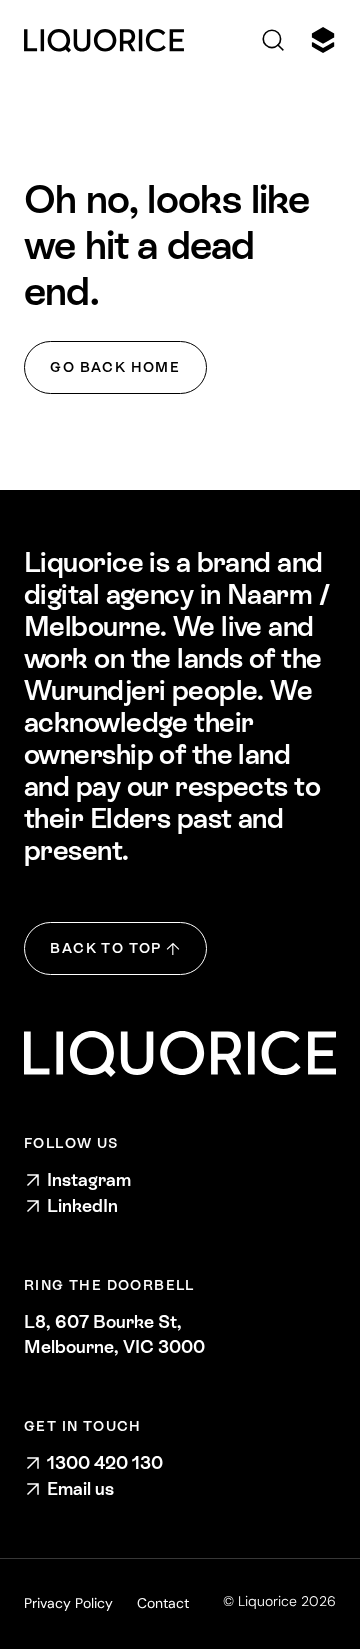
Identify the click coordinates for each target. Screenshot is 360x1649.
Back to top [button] (105, 948)
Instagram (89, 1179)
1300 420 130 (105, 1462)
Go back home (115, 367)
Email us (80, 1488)
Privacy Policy (68, 1603)
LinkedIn (82, 1205)
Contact (163, 1603)
